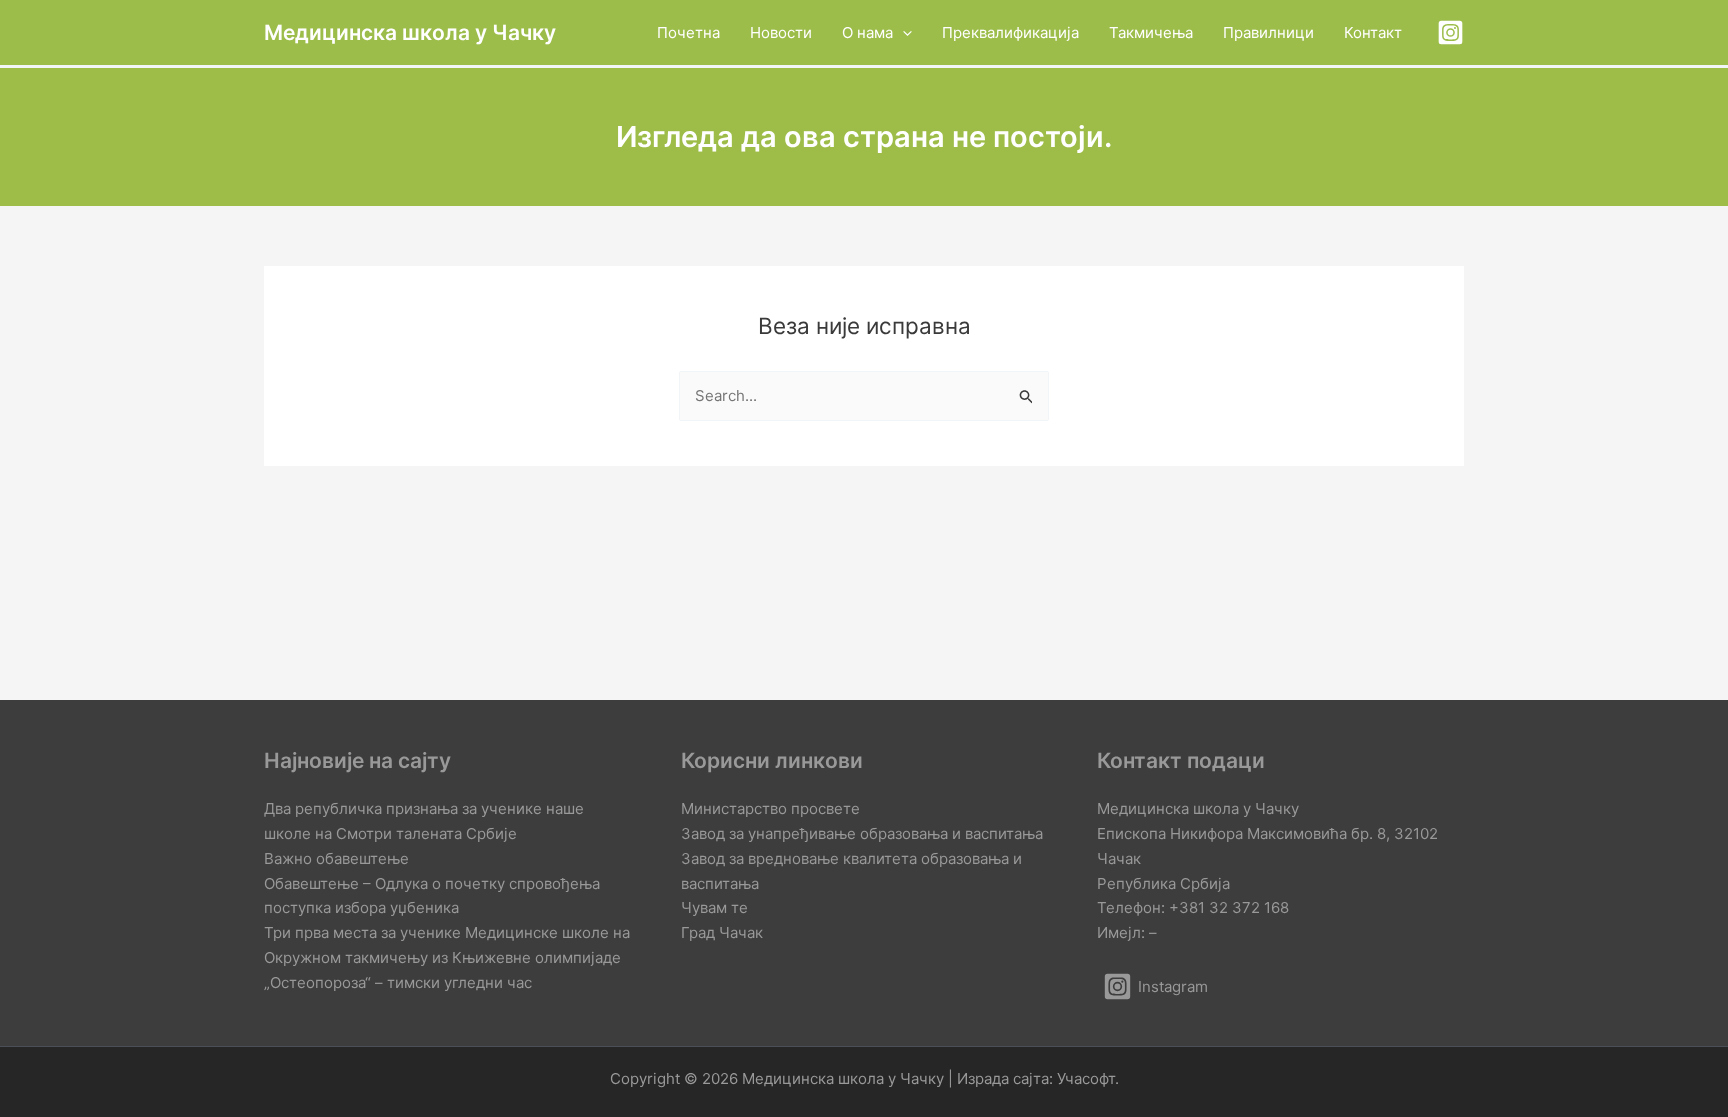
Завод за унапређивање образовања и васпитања (862, 833)
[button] (902, 32)
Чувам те (714, 907)
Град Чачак (722, 932)
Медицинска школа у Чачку (410, 32)
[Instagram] (1450, 32)
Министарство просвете (770, 808)
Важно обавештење (336, 858)
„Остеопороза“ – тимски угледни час (398, 982)
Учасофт (1086, 1078)
